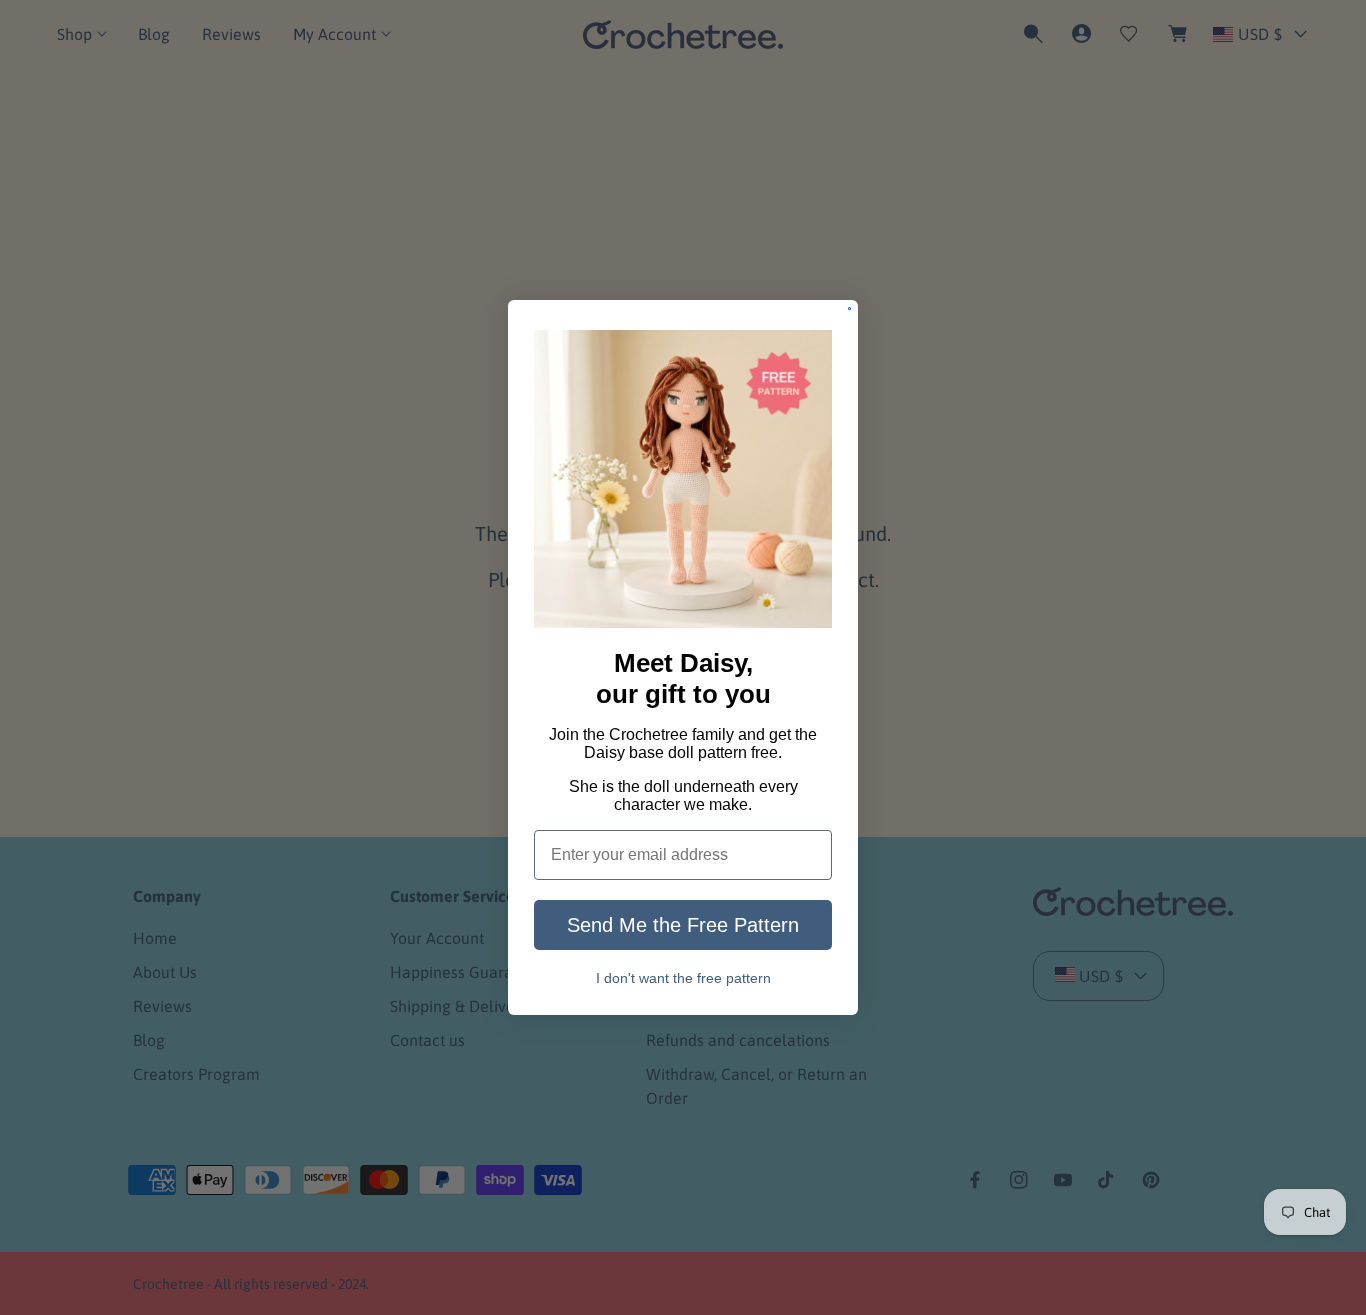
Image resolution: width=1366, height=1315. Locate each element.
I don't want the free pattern (683, 977)
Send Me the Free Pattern (683, 925)
